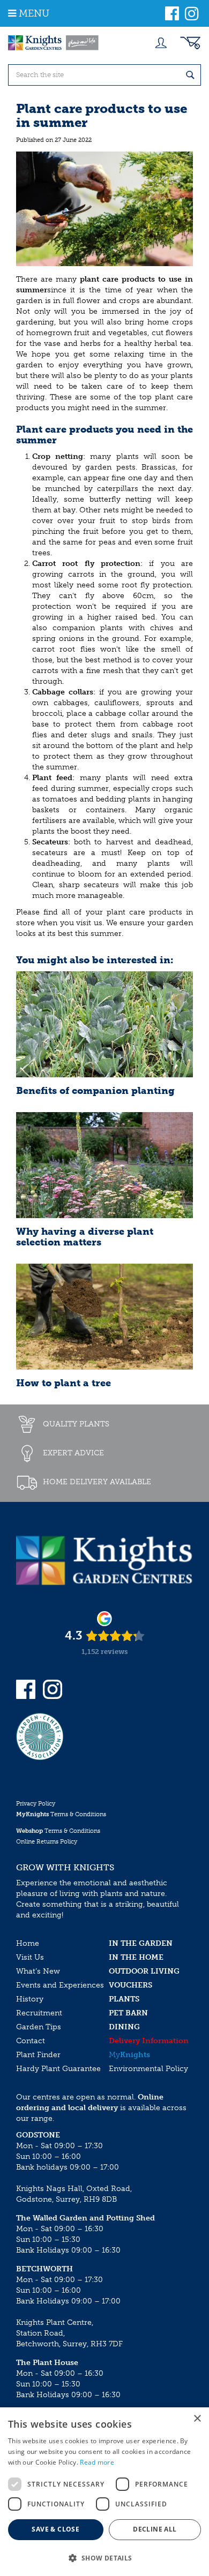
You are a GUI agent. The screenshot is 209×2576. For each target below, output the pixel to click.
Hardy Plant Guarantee (58, 2069)
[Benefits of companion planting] (104, 1024)
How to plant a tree (64, 1383)
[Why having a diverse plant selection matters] (104, 1165)
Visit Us (30, 1957)
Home (28, 1943)
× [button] (197, 2419)
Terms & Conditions (61, 1814)
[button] (104, 2558)
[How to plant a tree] (104, 1317)
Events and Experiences (60, 1985)
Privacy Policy (36, 1804)
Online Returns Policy (47, 1842)
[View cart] (190, 43)
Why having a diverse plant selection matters (85, 1237)
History (30, 1999)
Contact (31, 2041)
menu (34, 13)
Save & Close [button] (55, 2529)
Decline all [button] (155, 2529)
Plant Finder (38, 2055)
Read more (97, 2462)
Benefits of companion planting (95, 1091)
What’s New (38, 1971)
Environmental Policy (148, 2069)
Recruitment (39, 2013)
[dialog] (104, 2492)
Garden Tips (39, 2027)
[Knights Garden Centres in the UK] (54, 43)
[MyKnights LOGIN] (161, 43)
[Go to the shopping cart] (190, 43)
